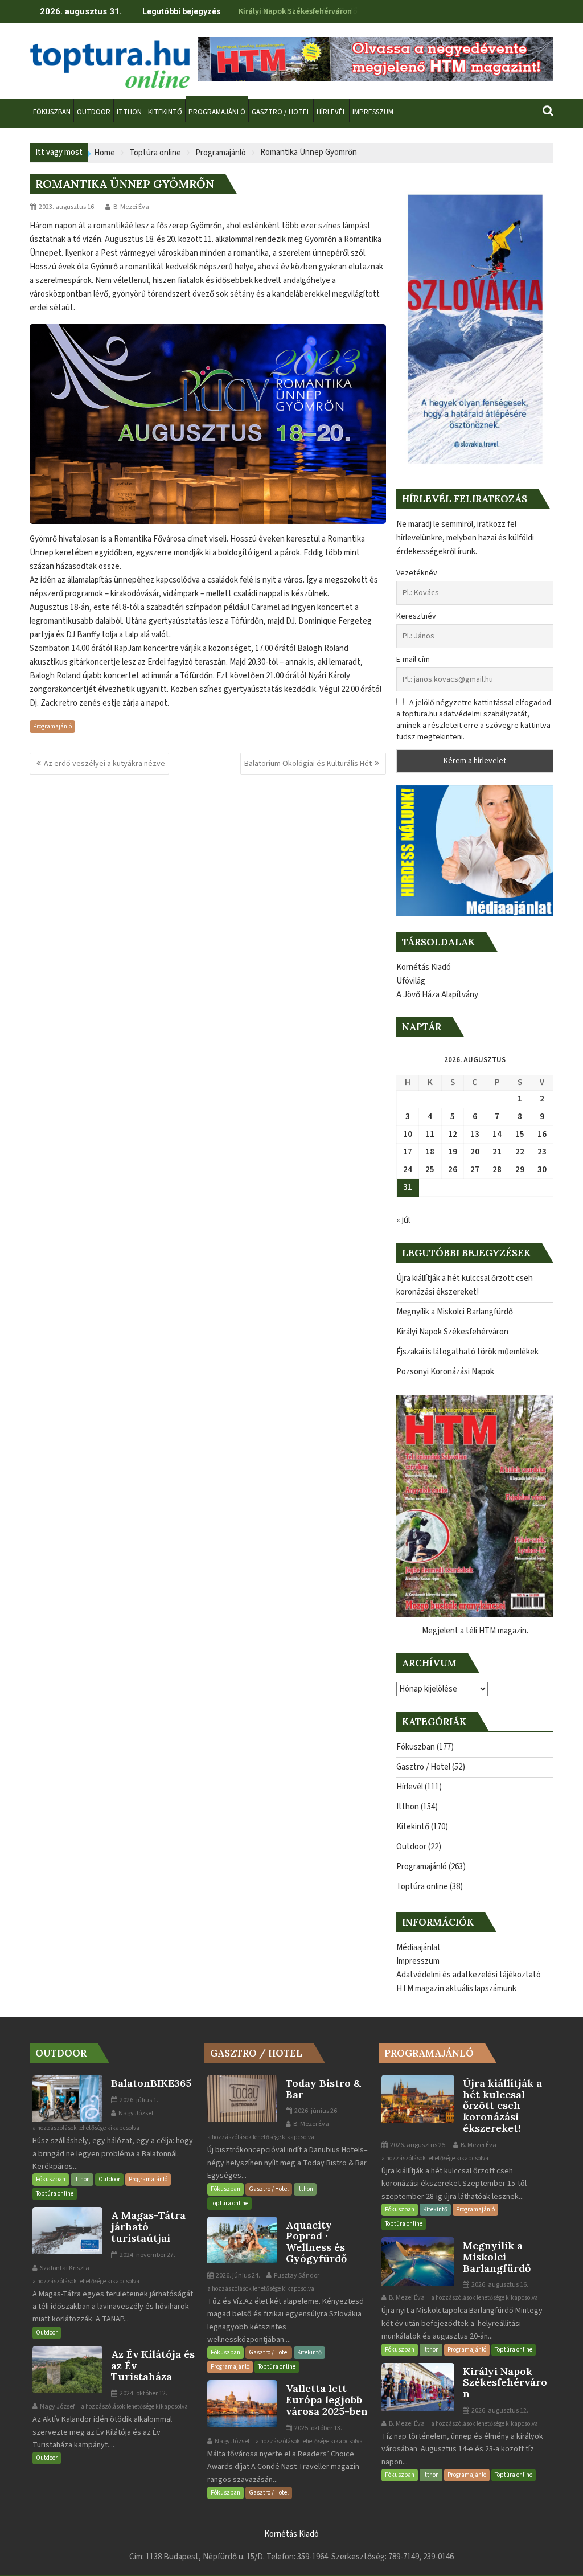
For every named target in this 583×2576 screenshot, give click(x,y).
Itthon (408, 1807)
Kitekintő (413, 1827)
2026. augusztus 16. (499, 2285)
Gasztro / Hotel (423, 1767)
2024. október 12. (143, 2393)
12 (453, 1134)
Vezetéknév (417, 573)
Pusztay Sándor (296, 2276)
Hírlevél (410, 1787)
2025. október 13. (318, 2428)
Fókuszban (416, 1747)
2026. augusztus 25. (418, 2145)
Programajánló (52, 726)
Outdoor (411, 1847)
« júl (403, 1220)
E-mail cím (413, 660)
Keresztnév (416, 616)
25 (430, 1170)
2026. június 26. (316, 2111)
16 (542, 1134)
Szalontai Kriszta (64, 2268)
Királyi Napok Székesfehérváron (295, 11)
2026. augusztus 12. (499, 2411)
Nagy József (135, 2113)
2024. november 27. (147, 2255)
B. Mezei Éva (131, 207)
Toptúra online (422, 1887)
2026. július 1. (138, 2100)
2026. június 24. (237, 2276)
